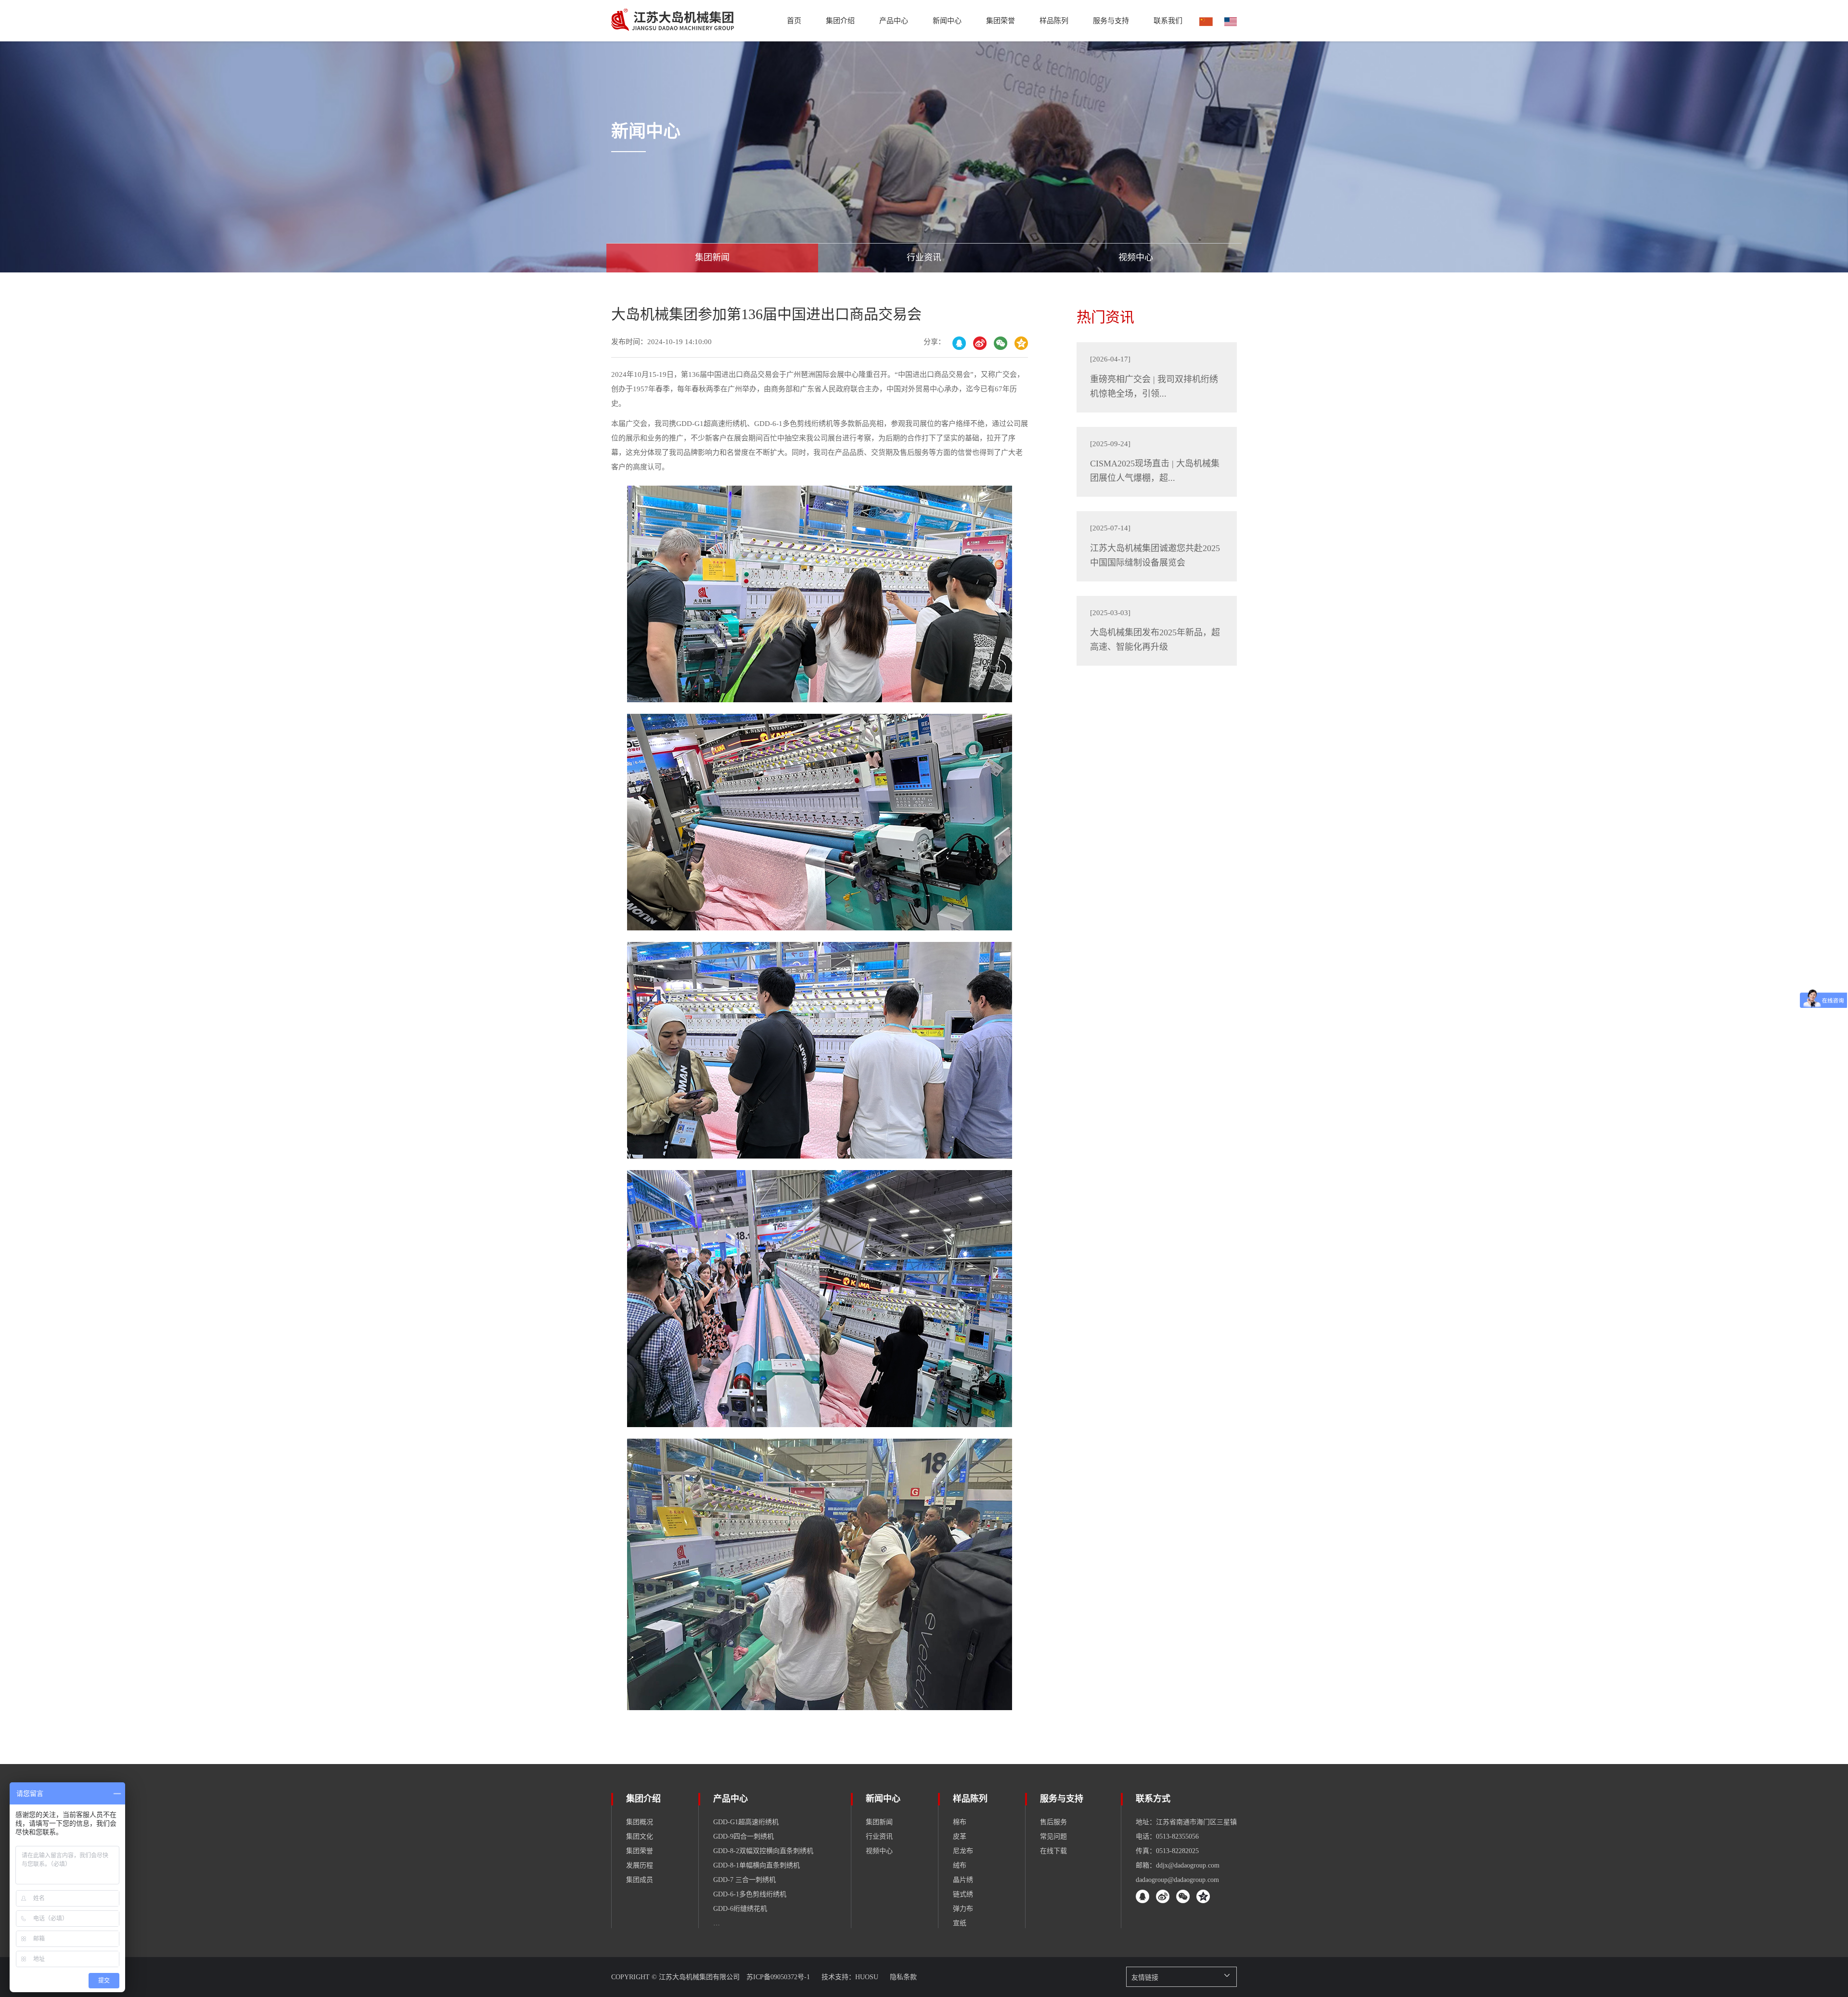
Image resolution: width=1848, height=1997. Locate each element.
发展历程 (640, 1865)
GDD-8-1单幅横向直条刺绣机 (757, 1865)
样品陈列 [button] (1054, 21)
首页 (794, 21)
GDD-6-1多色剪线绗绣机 (750, 1894)
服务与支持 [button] (1111, 21)
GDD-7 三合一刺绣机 (744, 1880)
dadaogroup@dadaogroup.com (1177, 1880)
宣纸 (960, 1923)
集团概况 (640, 1822)
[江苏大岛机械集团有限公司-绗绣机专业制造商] (673, 21)
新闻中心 (883, 1799)
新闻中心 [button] (947, 21)
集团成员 (640, 1880)
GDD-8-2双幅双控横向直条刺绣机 (763, 1851)
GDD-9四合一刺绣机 (744, 1836)
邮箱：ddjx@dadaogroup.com (1178, 1865)
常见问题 (1053, 1836)
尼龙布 (963, 1851)
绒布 (960, 1865)
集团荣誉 (1001, 21)
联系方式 (1153, 1799)
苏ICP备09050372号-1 (779, 1977)
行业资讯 (879, 1836)
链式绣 (963, 1894)
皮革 (960, 1836)
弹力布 (963, 1909)
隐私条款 (903, 1977)
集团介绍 (643, 1799)
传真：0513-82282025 (1167, 1851)
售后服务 (1053, 1822)
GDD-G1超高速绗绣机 (746, 1822)
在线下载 (1053, 1851)
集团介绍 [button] (840, 21)
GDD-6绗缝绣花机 (740, 1909)
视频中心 (879, 1851)
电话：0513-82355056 (1167, 1836)
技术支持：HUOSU (851, 1977)
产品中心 (894, 21)
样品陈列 (970, 1799)
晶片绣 (963, 1880)
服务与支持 (1062, 1799)
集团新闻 (879, 1822)
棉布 (960, 1822)
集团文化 (640, 1836)
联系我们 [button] (1168, 21)
